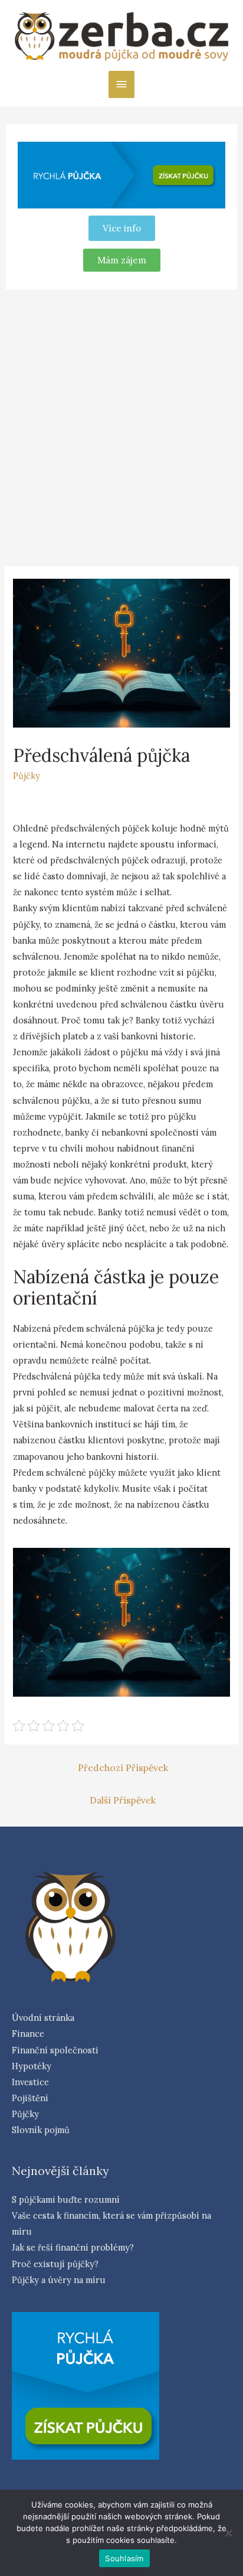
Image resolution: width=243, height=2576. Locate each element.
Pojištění (30, 2098)
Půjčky (27, 776)
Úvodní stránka (43, 2018)
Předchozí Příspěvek (123, 1768)
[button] (122, 260)
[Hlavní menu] (121, 84)
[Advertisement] (121, 426)
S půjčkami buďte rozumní (66, 2200)
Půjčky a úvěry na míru (59, 2280)
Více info (122, 228)
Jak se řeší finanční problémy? (73, 2247)
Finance (28, 2034)
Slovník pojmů (41, 2130)
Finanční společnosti (55, 2050)
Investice (30, 2082)
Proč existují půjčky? (55, 2264)
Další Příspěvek (123, 1800)
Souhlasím (124, 2558)
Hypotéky (32, 2066)
